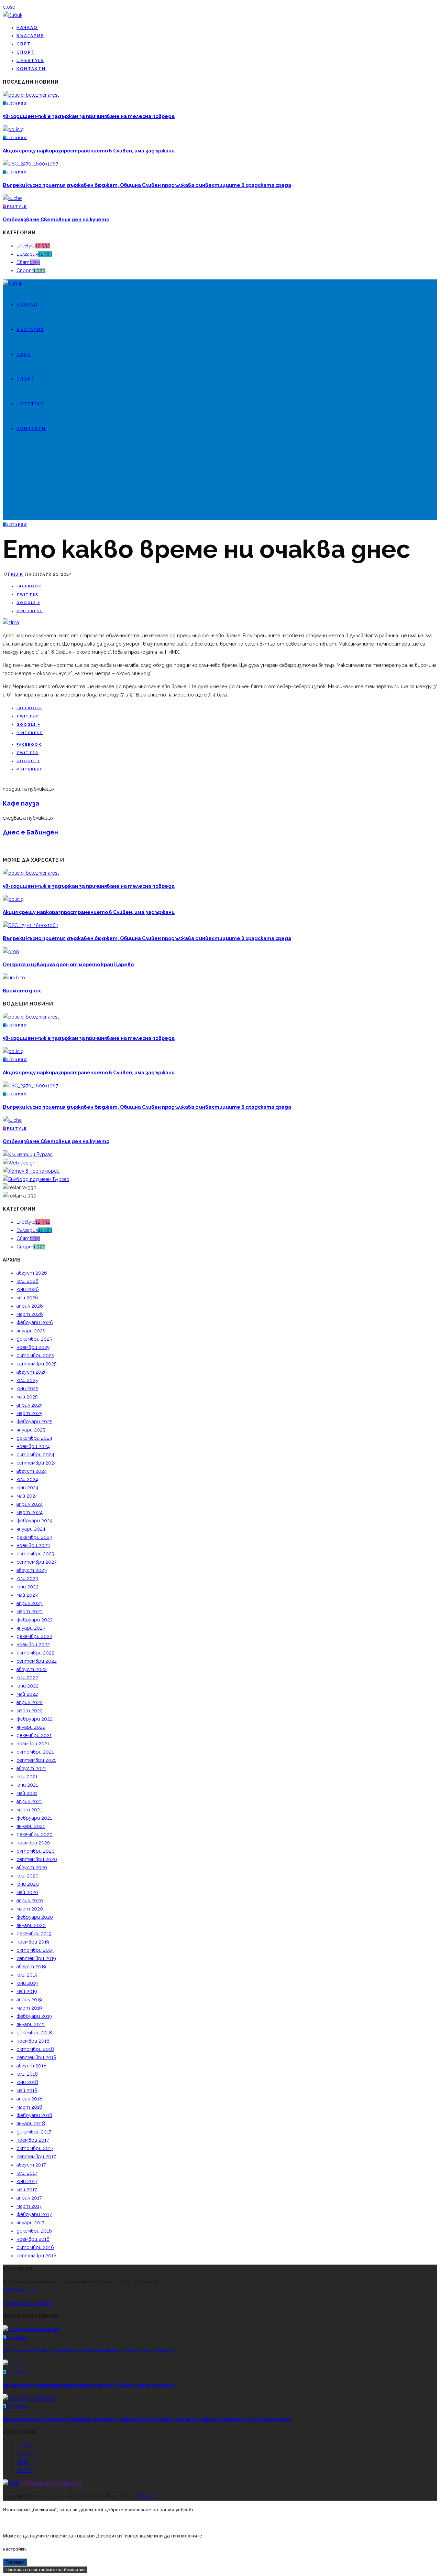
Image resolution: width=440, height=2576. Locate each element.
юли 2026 (27, 1281)
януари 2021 (31, 1826)
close (9, 7)
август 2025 (31, 1372)
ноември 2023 (33, 1545)
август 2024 (32, 1471)
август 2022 (32, 1669)
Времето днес (22, 991)
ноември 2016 (33, 2239)
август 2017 (31, 2165)
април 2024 (30, 1504)
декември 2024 (34, 1438)
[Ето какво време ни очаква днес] (11, 622)
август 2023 (32, 1570)
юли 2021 (27, 1777)
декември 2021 (34, 1735)
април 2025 (29, 1405)
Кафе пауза (21, 803)
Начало (27, 28)
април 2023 (30, 1603)
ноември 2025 (33, 1347)
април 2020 (30, 1901)
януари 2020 (31, 1925)
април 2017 (29, 2198)
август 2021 (31, 1768)
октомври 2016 (35, 2247)
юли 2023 (27, 1578)
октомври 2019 (35, 1950)
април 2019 (29, 2000)
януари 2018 (31, 2123)
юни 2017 (27, 2181)
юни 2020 (28, 1884)
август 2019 (31, 1967)
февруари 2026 (35, 1322)
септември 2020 (37, 1859)
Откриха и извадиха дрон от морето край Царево (68, 965)
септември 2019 (36, 1958)
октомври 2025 (35, 1355)
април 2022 (30, 1702)
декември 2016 (34, 2231)
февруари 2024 (35, 1521)
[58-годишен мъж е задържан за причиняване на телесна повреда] (31, 95)
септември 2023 (37, 1562)
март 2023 (30, 1611)
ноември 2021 (33, 1744)
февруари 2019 (34, 2016)
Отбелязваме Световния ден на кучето (56, 220)
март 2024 (30, 1512)
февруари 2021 (34, 1818)
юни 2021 (27, 1785)
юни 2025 (27, 1388)
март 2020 (30, 1909)
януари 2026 (31, 1331)
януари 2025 (31, 1430)
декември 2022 (34, 1636)
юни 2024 (27, 1488)
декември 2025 (34, 1339)
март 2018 (29, 2107)
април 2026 (30, 1306)
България (30, 36)
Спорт (26, 52)
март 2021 (29, 1810)
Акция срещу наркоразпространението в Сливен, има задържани (89, 151)
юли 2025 (27, 1380)
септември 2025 (36, 1364)
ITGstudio (148, 2497)
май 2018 (27, 2090)
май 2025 (27, 1397)
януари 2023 (31, 1628)
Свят (24, 44)
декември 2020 (35, 1834)
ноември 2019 (33, 1942)
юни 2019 (27, 1983)
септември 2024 (37, 1463)
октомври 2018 (35, 2049)
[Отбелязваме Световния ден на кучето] (12, 198)
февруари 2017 (34, 2214)
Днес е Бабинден (30, 832)
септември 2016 (36, 2256)
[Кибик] (13, 15)
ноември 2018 (33, 2041)
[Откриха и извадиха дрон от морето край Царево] (11, 951)
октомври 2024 (35, 1455)
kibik (18, 574)
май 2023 (27, 1595)
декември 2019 (34, 1934)
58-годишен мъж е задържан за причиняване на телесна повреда (89, 116)
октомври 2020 (36, 1851)
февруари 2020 (35, 1917)
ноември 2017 (33, 2140)
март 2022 (30, 1711)
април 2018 (29, 2099)
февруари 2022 (35, 1719)
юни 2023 (27, 1587)
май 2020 (27, 1892)
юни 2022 (27, 1686)
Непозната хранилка (51, 2483)
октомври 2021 (35, 1752)
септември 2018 (36, 2057)
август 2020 (32, 1867)
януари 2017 (30, 2223)
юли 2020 (27, 1876)
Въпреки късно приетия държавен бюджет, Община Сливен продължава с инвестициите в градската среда (147, 185)
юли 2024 (27, 1479)
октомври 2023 (35, 1554)
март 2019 (29, 2008)
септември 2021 (36, 1760)
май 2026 (27, 1298)
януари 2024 (31, 1529)
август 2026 (32, 1273)
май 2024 (27, 1496)
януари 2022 (31, 1727)
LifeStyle (30, 61)
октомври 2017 (35, 2148)
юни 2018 (27, 2082)
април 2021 (29, 1801)
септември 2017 (36, 2157)
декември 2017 (34, 2132)
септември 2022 (37, 1661)
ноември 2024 (33, 1446)
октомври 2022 (35, 1653)
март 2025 (29, 1413)
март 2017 (29, 2206)
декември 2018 (34, 2033)
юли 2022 (27, 1678)
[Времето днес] (14, 978)
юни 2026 (28, 1289)
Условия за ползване (27, 2303)
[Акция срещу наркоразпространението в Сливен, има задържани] (13, 129)
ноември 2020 (33, 1843)
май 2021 (27, 1793)
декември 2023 (34, 1537)
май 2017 (27, 2190)
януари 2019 (31, 2024)
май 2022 (27, 1694)
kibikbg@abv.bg (19, 2290)
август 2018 (31, 2066)
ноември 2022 (33, 1644)
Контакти (31, 69)
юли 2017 (27, 2173)
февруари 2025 (34, 1422)
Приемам (15, 2562)
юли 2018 (27, 2074)
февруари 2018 (34, 2115)
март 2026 (30, 1314)
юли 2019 (27, 1975)
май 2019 (27, 1991)
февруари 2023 (35, 1620)
